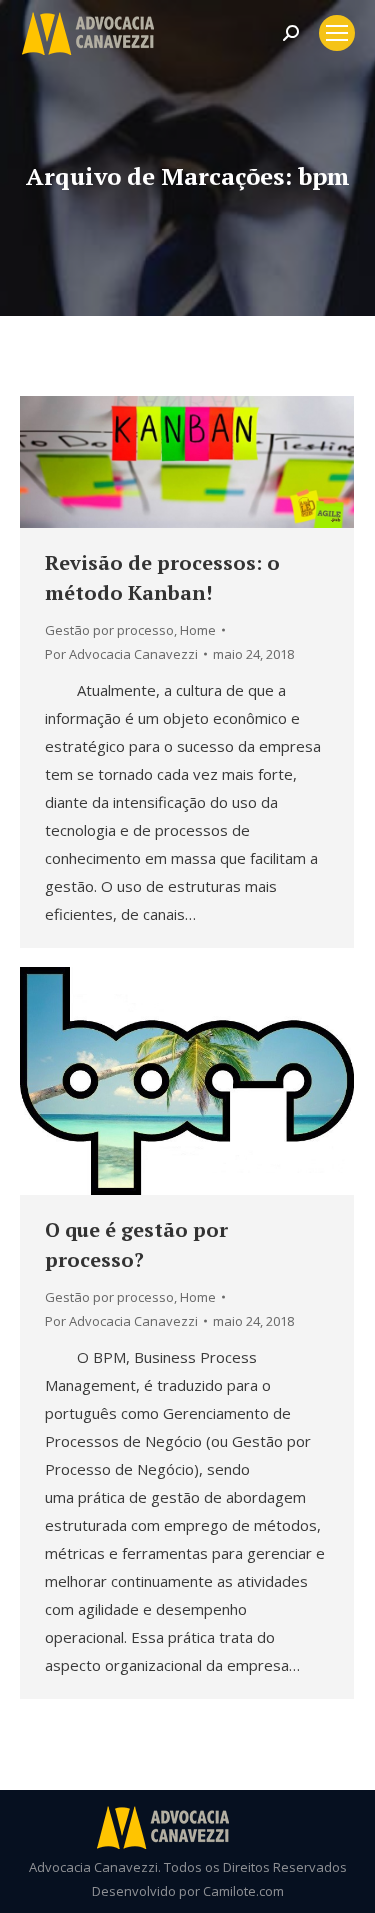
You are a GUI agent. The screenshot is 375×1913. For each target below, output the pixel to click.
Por (121, 654)
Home (198, 630)
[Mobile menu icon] (337, 33)
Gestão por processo (109, 630)
